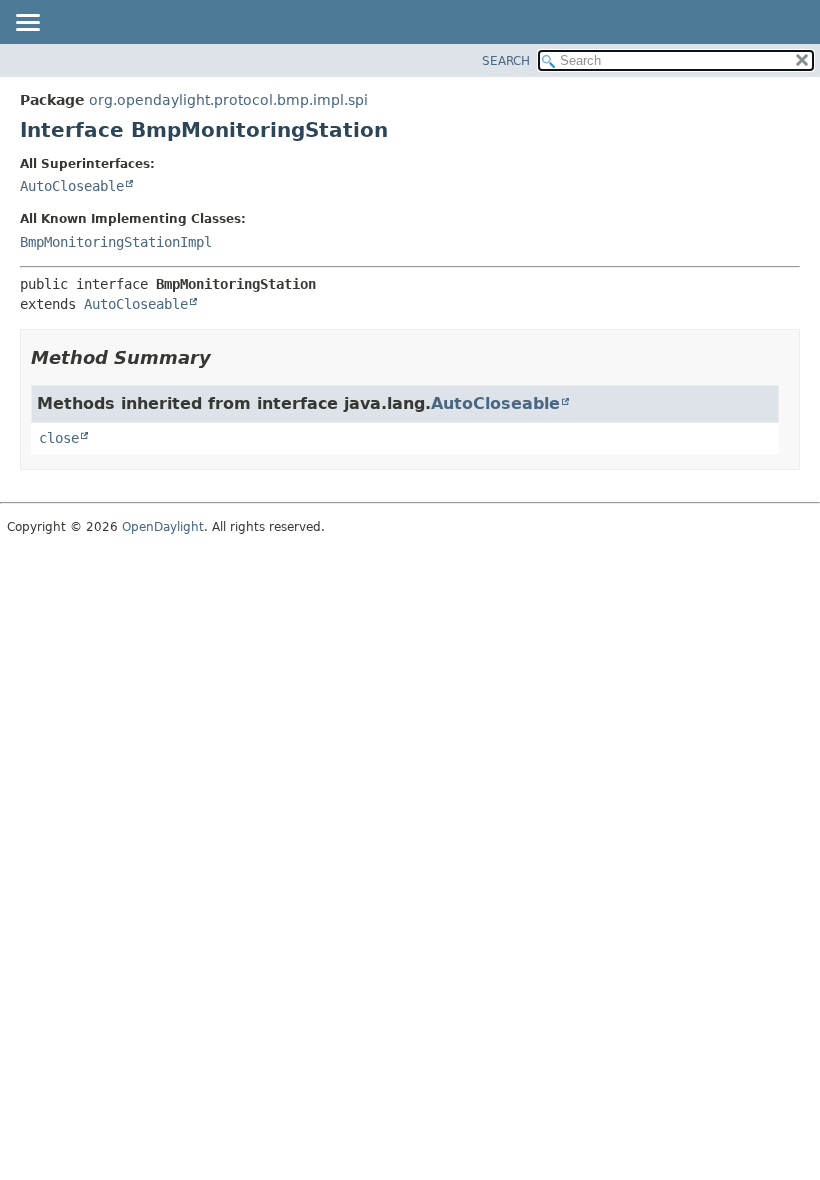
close (59, 438)
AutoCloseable (72, 186)
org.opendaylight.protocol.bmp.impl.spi (228, 100)
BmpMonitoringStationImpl (116, 242)
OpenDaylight (163, 527)
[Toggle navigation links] (27, 24)
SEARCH (506, 61)
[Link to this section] (225, 357)
